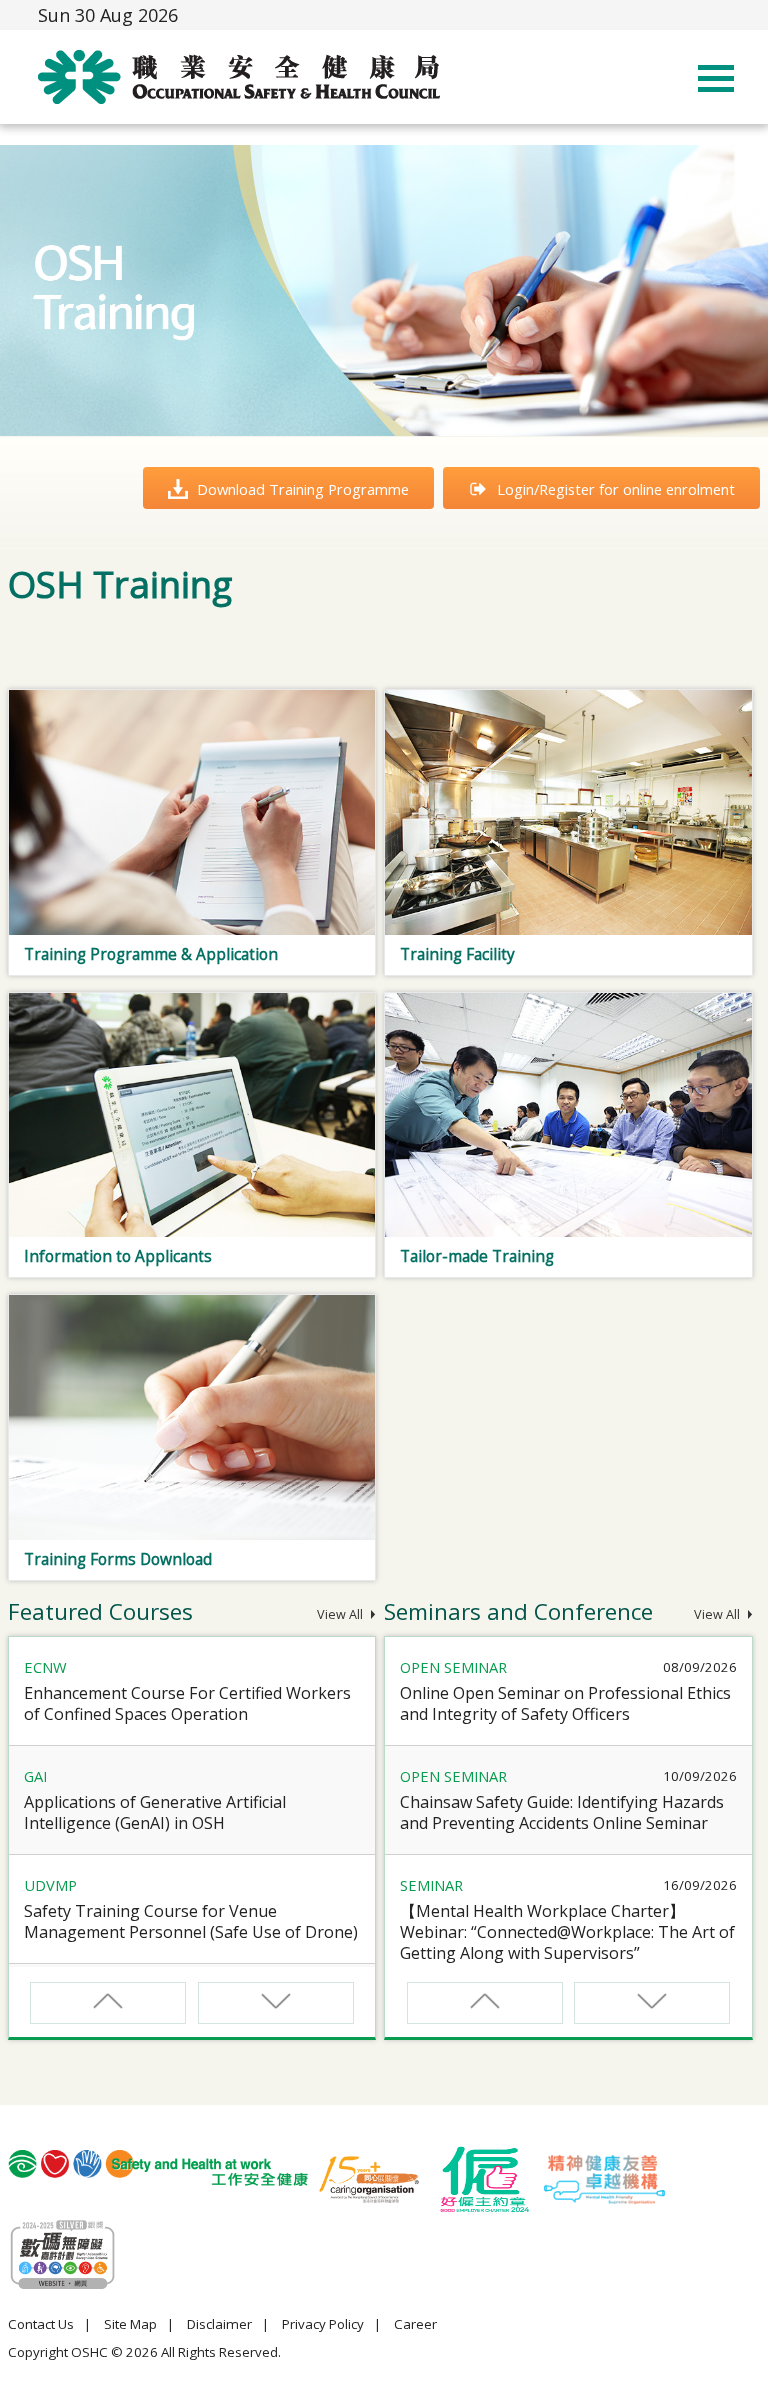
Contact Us (41, 2324)
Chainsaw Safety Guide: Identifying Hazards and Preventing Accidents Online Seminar (562, 1812)
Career (415, 2324)
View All (341, 1614)
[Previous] (108, 2003)
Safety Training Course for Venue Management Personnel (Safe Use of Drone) (191, 1921)
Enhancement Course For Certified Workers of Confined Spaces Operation (187, 1703)
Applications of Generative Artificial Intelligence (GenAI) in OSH (155, 1812)
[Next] (276, 2003)
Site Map (130, 2324)
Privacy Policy (323, 2324)
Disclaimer (219, 2324)
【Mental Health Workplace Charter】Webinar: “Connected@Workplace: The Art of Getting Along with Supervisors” (567, 1932)
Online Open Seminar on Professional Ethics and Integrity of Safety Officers (565, 1703)
